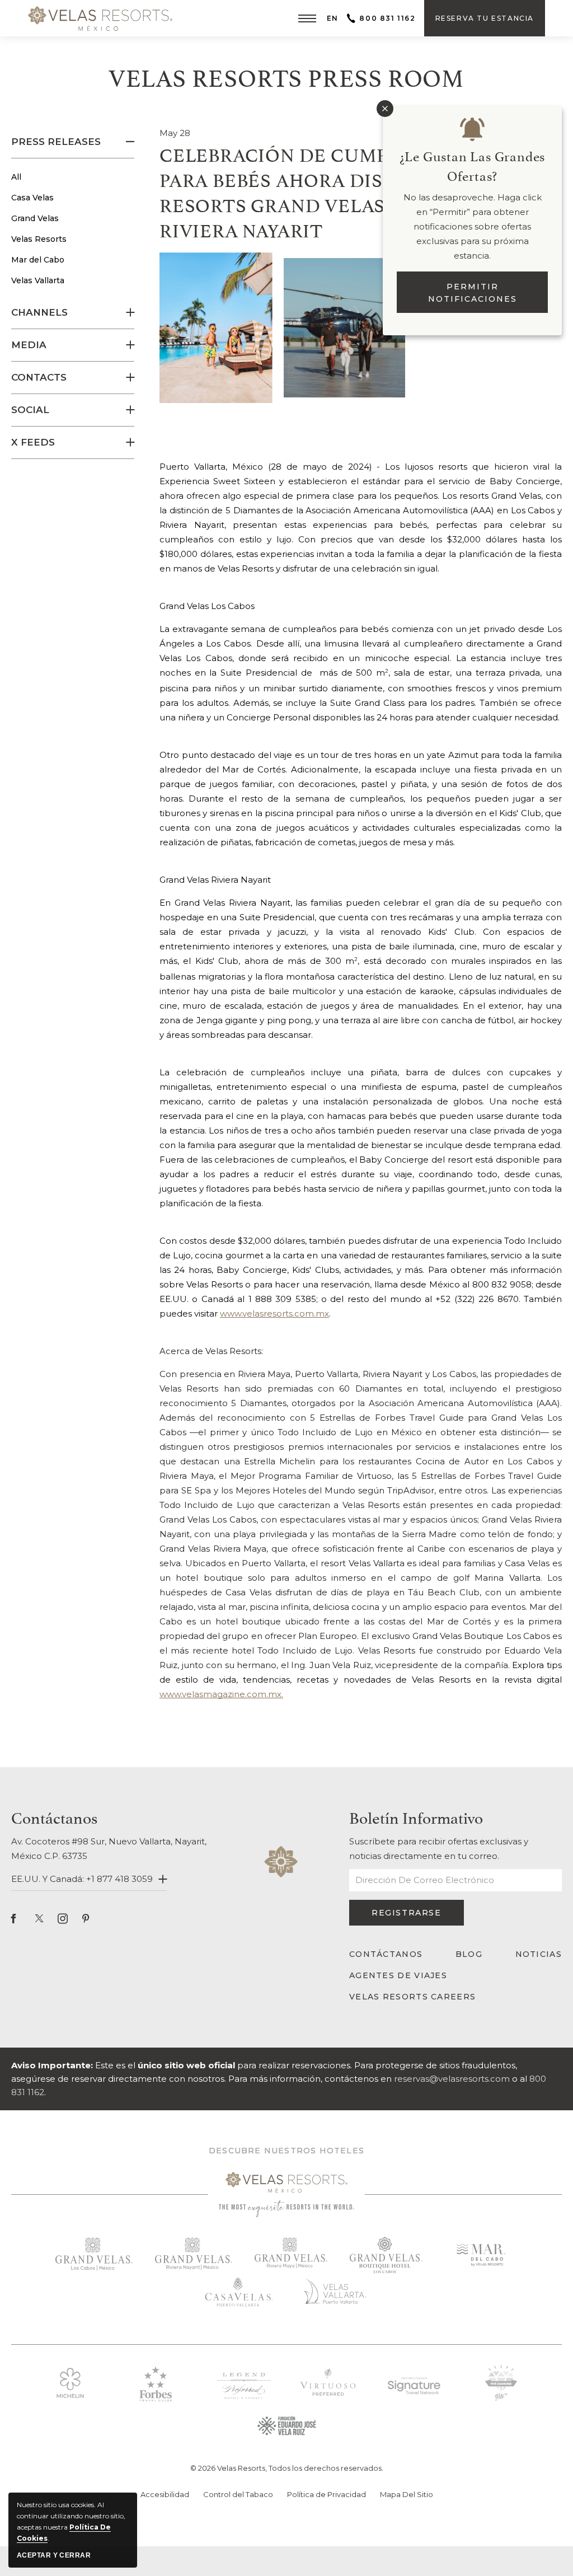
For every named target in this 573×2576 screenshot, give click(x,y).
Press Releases (56, 142)
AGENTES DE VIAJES (398, 1975)
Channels (39, 312)
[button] (307, 18)
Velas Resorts (39, 239)
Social (30, 410)
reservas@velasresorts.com (452, 2079)
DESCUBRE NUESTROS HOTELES (286, 2151)
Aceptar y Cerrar (54, 2555)
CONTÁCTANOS (386, 1954)
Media (29, 345)
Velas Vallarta (38, 280)
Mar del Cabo (38, 260)
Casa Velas (32, 198)
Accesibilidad (165, 2494)
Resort (131, 2544)
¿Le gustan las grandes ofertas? (473, 165)
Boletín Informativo (416, 1816)
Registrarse (408, 1917)
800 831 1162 (387, 18)
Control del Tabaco (238, 2494)
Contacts (39, 377)
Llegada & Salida (256, 2544)
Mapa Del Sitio (407, 2494)
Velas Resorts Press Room (286, 76)
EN (333, 18)
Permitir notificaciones (473, 293)
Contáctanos (54, 1816)
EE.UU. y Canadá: (82, 1879)
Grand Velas (35, 218)
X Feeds (33, 442)
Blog (469, 1954)
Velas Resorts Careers (412, 1997)
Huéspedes (353, 2545)
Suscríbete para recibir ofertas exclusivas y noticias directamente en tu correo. (439, 1849)
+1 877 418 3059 (119, 1879)
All (16, 177)
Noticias (539, 1954)
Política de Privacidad (327, 2494)
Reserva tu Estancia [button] (485, 25)
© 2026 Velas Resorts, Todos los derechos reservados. (287, 2468)
